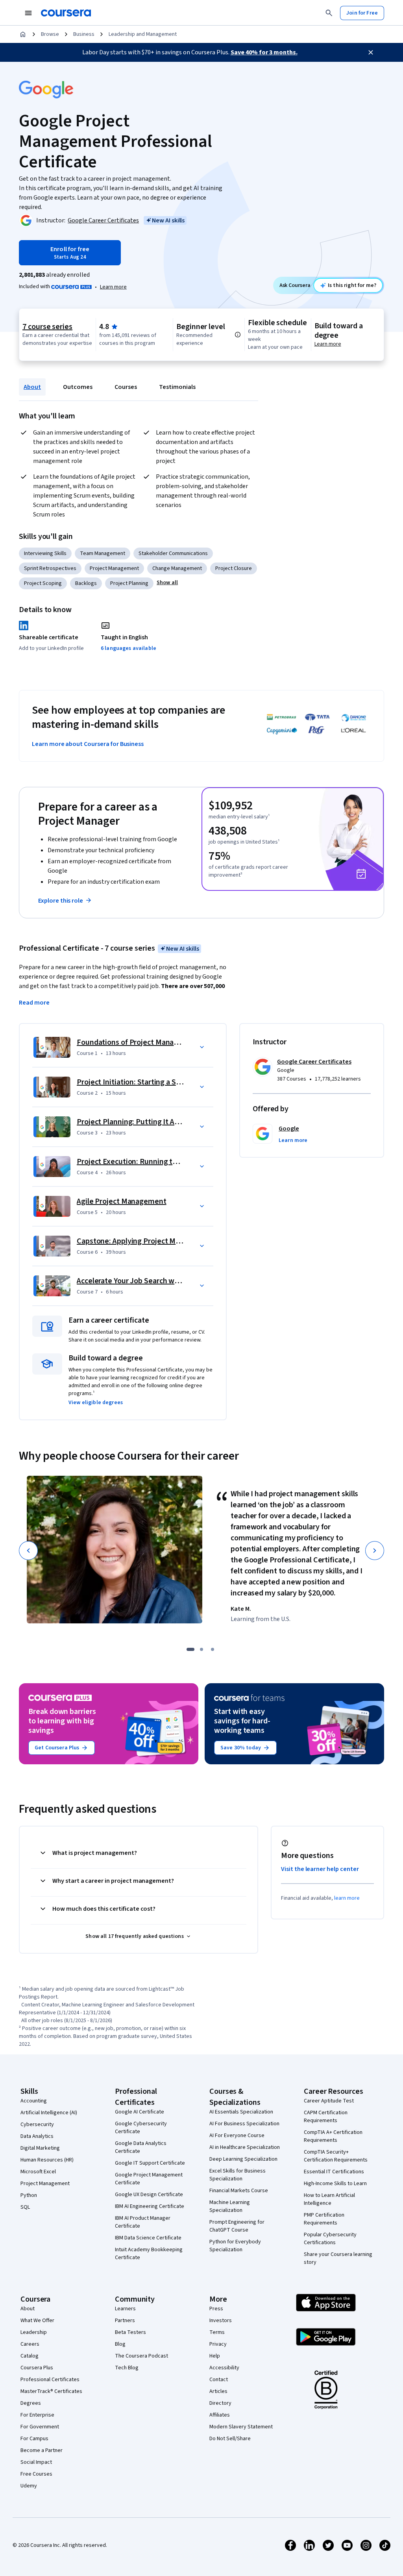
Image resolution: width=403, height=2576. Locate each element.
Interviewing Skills (45, 553)
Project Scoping (43, 583)
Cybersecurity (37, 2124)
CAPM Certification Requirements (326, 2117)
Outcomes (78, 387)
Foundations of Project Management (139, 1042)
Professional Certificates (50, 2380)
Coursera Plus (37, 2368)
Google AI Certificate (140, 2112)
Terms (217, 2332)
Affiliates (220, 2415)
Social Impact (36, 2462)
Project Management (114, 568)
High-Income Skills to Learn (335, 2184)
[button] (167, 583)
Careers (30, 2344)
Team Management (103, 553)
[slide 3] (213, 1649)
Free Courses (36, 2474)
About (32, 387)
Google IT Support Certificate (150, 2163)
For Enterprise (37, 2415)
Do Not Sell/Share (230, 2439)
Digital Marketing (40, 2148)
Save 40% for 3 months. (264, 52)
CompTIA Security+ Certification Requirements (336, 2156)
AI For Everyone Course (237, 2136)
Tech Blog (127, 2368)
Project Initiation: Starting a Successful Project (155, 1082)
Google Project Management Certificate (149, 2179)
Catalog (30, 2356)
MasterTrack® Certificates (51, 2391)
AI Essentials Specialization (241, 2112)
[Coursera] (66, 13)
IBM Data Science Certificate (148, 2238)
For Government (40, 2427)
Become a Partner (42, 2450)
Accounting (34, 2101)
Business (84, 34)
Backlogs (86, 583)
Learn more (113, 287)
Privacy (218, 2344)
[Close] (371, 52)
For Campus (34, 2439)
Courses (126, 387)
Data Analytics (37, 2136)
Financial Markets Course (239, 2191)
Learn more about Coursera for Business (88, 744)
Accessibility (224, 2368)
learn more (347, 1898)
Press (216, 2309)
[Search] (329, 13)
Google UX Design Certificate (149, 2195)
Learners (125, 2309)
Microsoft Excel (38, 2172)
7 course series (47, 327)
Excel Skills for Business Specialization (238, 2175)
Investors (221, 2321)
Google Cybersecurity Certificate (141, 2128)
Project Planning (129, 583)
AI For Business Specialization (244, 2124)
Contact (219, 2380)
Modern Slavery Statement (241, 2427)
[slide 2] (201, 1649)
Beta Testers (130, 2332)
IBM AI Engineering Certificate (150, 2206)
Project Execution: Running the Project (142, 1162)
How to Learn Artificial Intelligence (329, 2199)
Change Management (177, 568)
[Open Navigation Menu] (28, 13)
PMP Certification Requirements (324, 2219)
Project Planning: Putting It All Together (144, 1122)
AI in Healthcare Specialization (245, 2147)
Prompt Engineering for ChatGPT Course (237, 2226)
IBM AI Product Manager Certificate (143, 2222)
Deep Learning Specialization (243, 2159)
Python (29, 2195)
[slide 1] (190, 1649)
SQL (25, 2207)
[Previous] (28, 1551)
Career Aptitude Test (329, 2101)
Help (215, 2356)
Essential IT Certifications (334, 2172)
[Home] (23, 34)
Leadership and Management (143, 34)
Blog (120, 2344)
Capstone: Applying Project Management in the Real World (175, 1241)
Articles (218, 2391)
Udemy (29, 2486)
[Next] (375, 1551)
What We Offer (37, 2321)
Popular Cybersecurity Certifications (330, 2239)
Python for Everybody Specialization (235, 2246)
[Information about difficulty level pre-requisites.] (238, 335)
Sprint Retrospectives (50, 568)
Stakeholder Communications (173, 553)
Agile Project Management (122, 1201)
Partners (125, 2321)
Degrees (31, 2403)
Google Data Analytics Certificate (141, 2147)
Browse (50, 34)
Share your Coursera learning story (338, 2258)
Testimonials (177, 387)
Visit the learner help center (320, 1869)
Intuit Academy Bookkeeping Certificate (149, 2254)
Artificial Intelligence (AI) (49, 2113)
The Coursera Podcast (141, 2356)
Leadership (34, 2332)
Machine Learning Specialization (230, 2206)
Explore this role (61, 901)
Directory (220, 2403)
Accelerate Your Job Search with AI (134, 1281)
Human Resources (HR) (47, 2160)
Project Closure (234, 568)
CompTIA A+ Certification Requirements (333, 2136)
